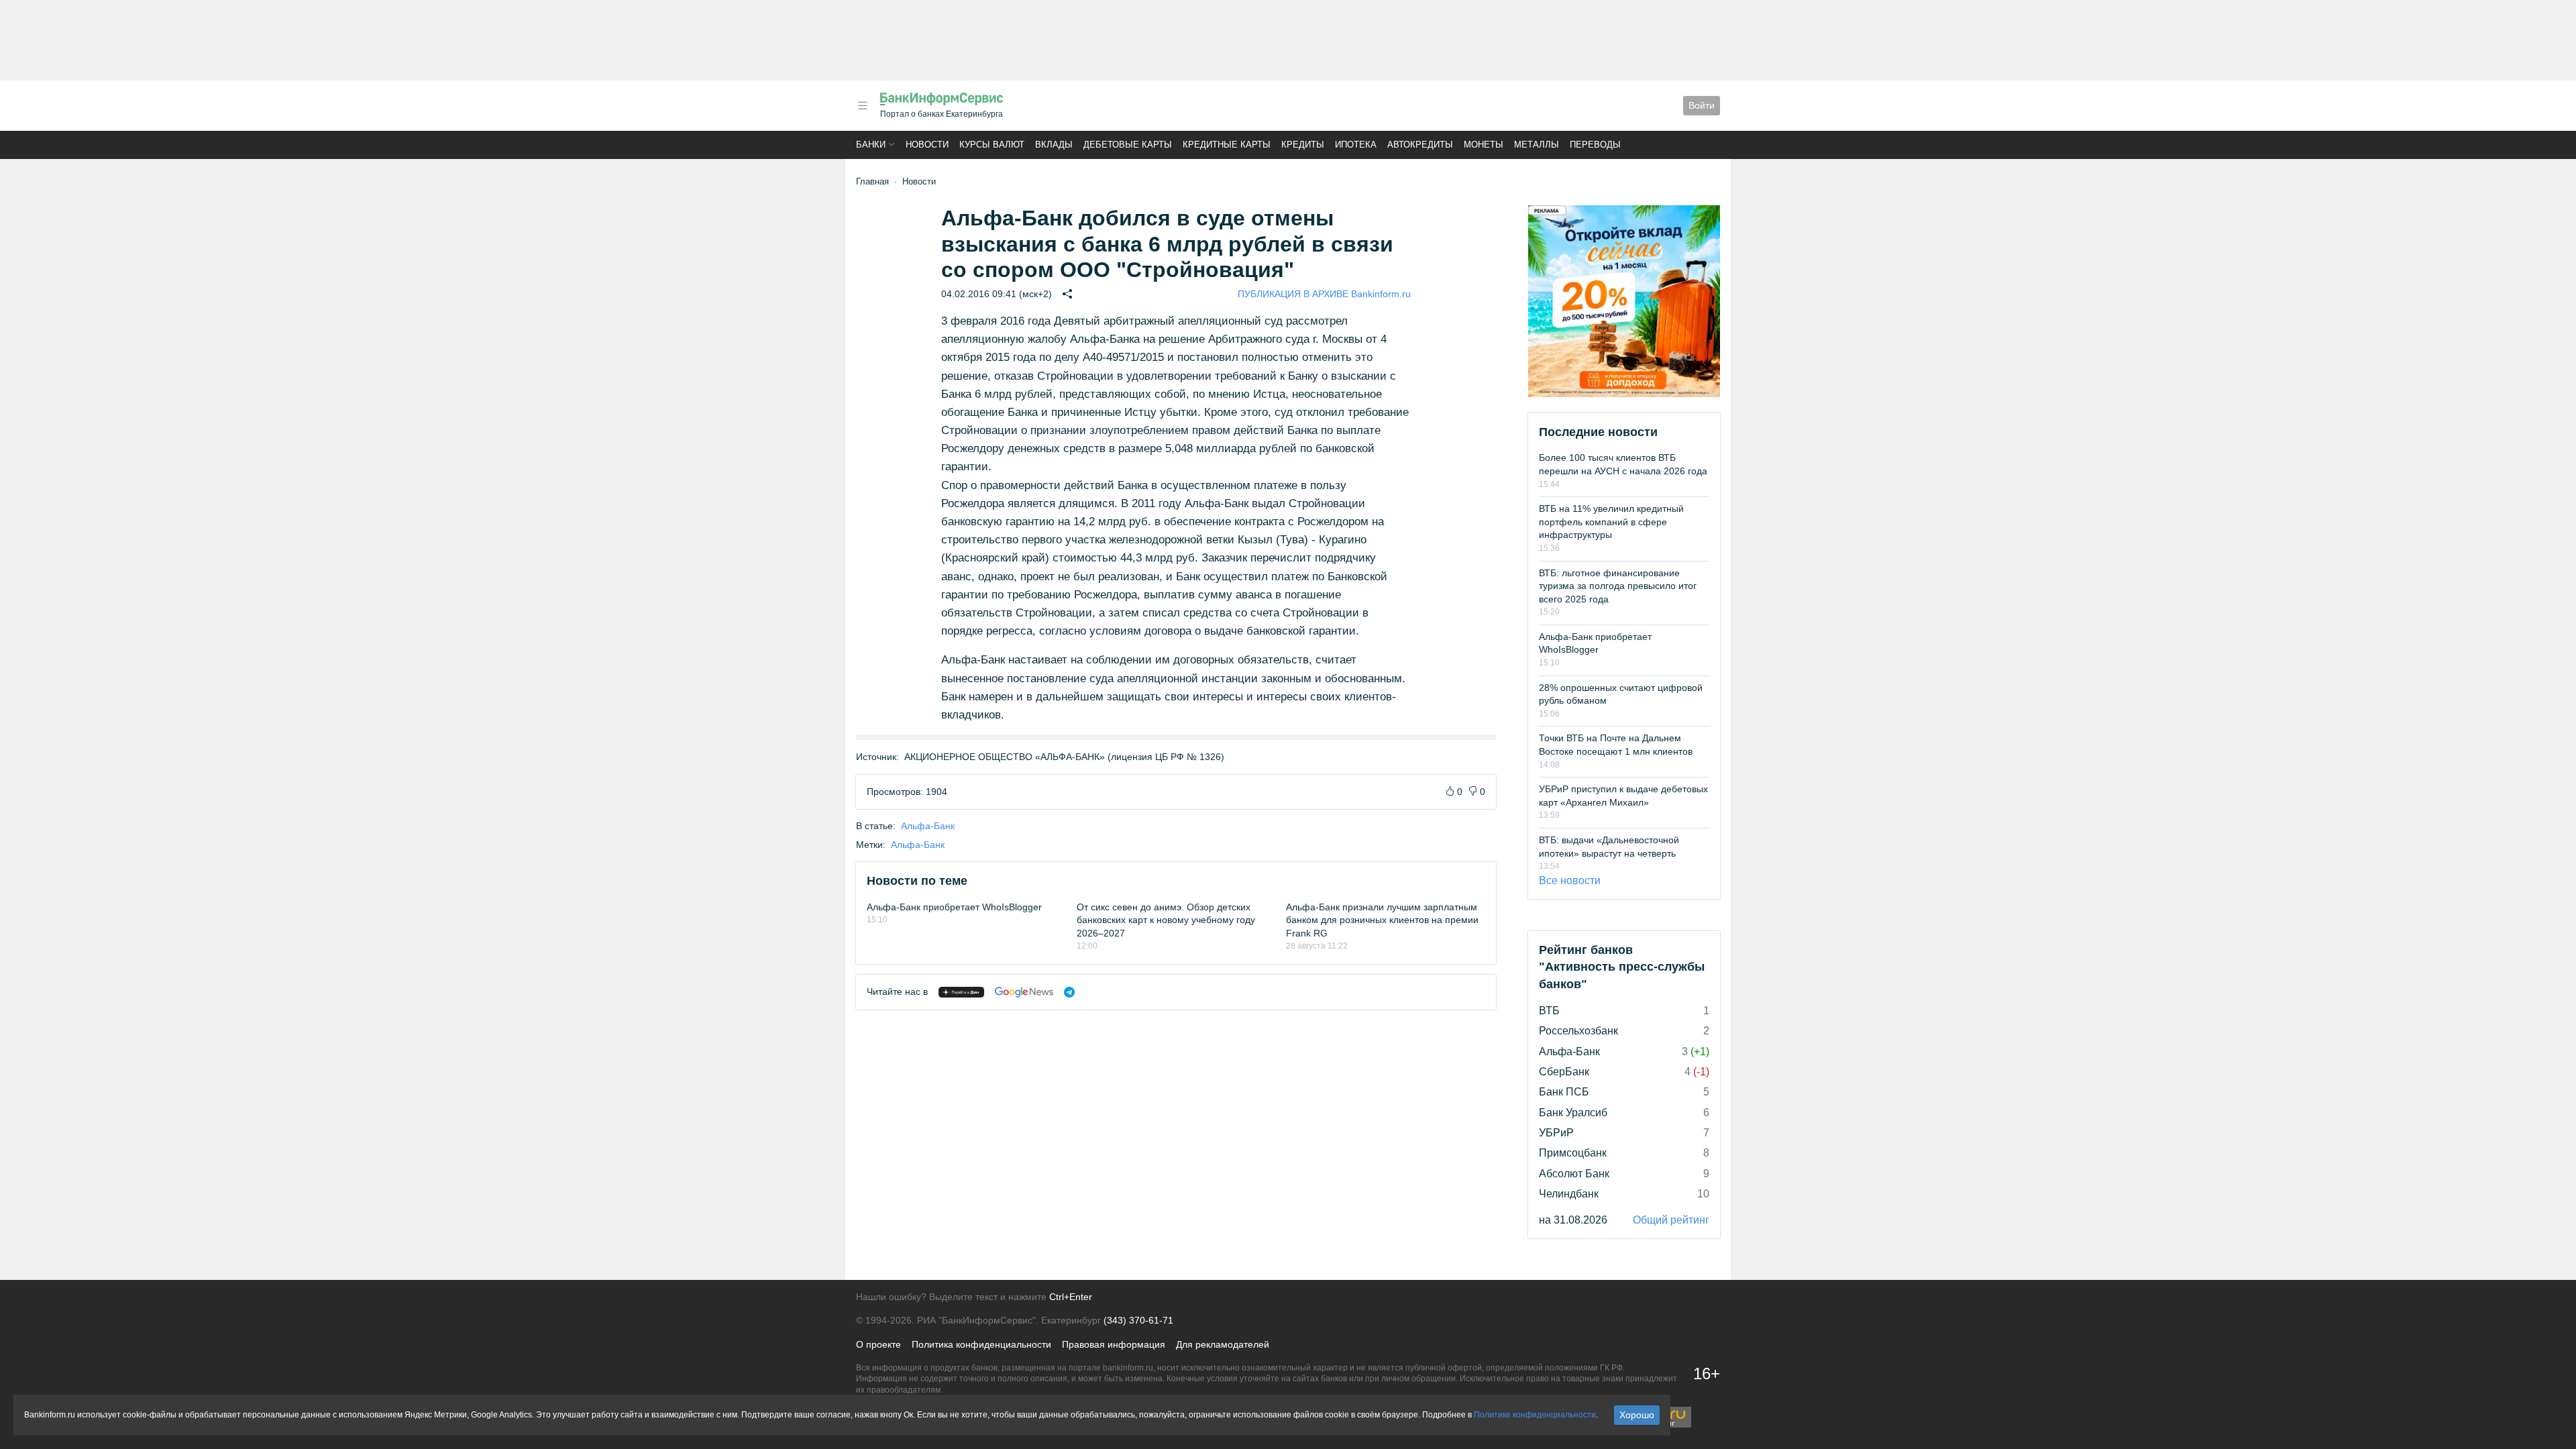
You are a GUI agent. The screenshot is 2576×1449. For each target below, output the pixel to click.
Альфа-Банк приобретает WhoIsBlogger (954, 907)
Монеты (1484, 145)
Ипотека (1356, 145)
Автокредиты (1420, 145)
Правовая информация (1114, 1344)
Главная (872, 181)
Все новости (1570, 880)
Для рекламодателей (1223, 1344)
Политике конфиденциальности (1535, 1415)
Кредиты (1303, 145)
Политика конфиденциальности (981, 1344)
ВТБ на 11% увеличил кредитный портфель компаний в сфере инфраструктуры (1611, 522)
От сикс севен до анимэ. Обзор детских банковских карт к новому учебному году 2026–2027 (1166, 920)
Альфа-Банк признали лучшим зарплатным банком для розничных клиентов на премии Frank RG (1382, 920)
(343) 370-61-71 (1138, 1320)
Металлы (1537, 145)
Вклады (1054, 145)
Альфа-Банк (928, 826)
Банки (871, 145)
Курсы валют (992, 145)
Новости (927, 145)
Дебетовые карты (1128, 145)
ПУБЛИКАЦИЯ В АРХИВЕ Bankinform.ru (1324, 294)
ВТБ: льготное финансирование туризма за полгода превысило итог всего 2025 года (1618, 586)
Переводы (1595, 145)
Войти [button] (1702, 105)
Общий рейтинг (1671, 1220)
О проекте (878, 1344)
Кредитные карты (1227, 145)
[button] (863, 106)
